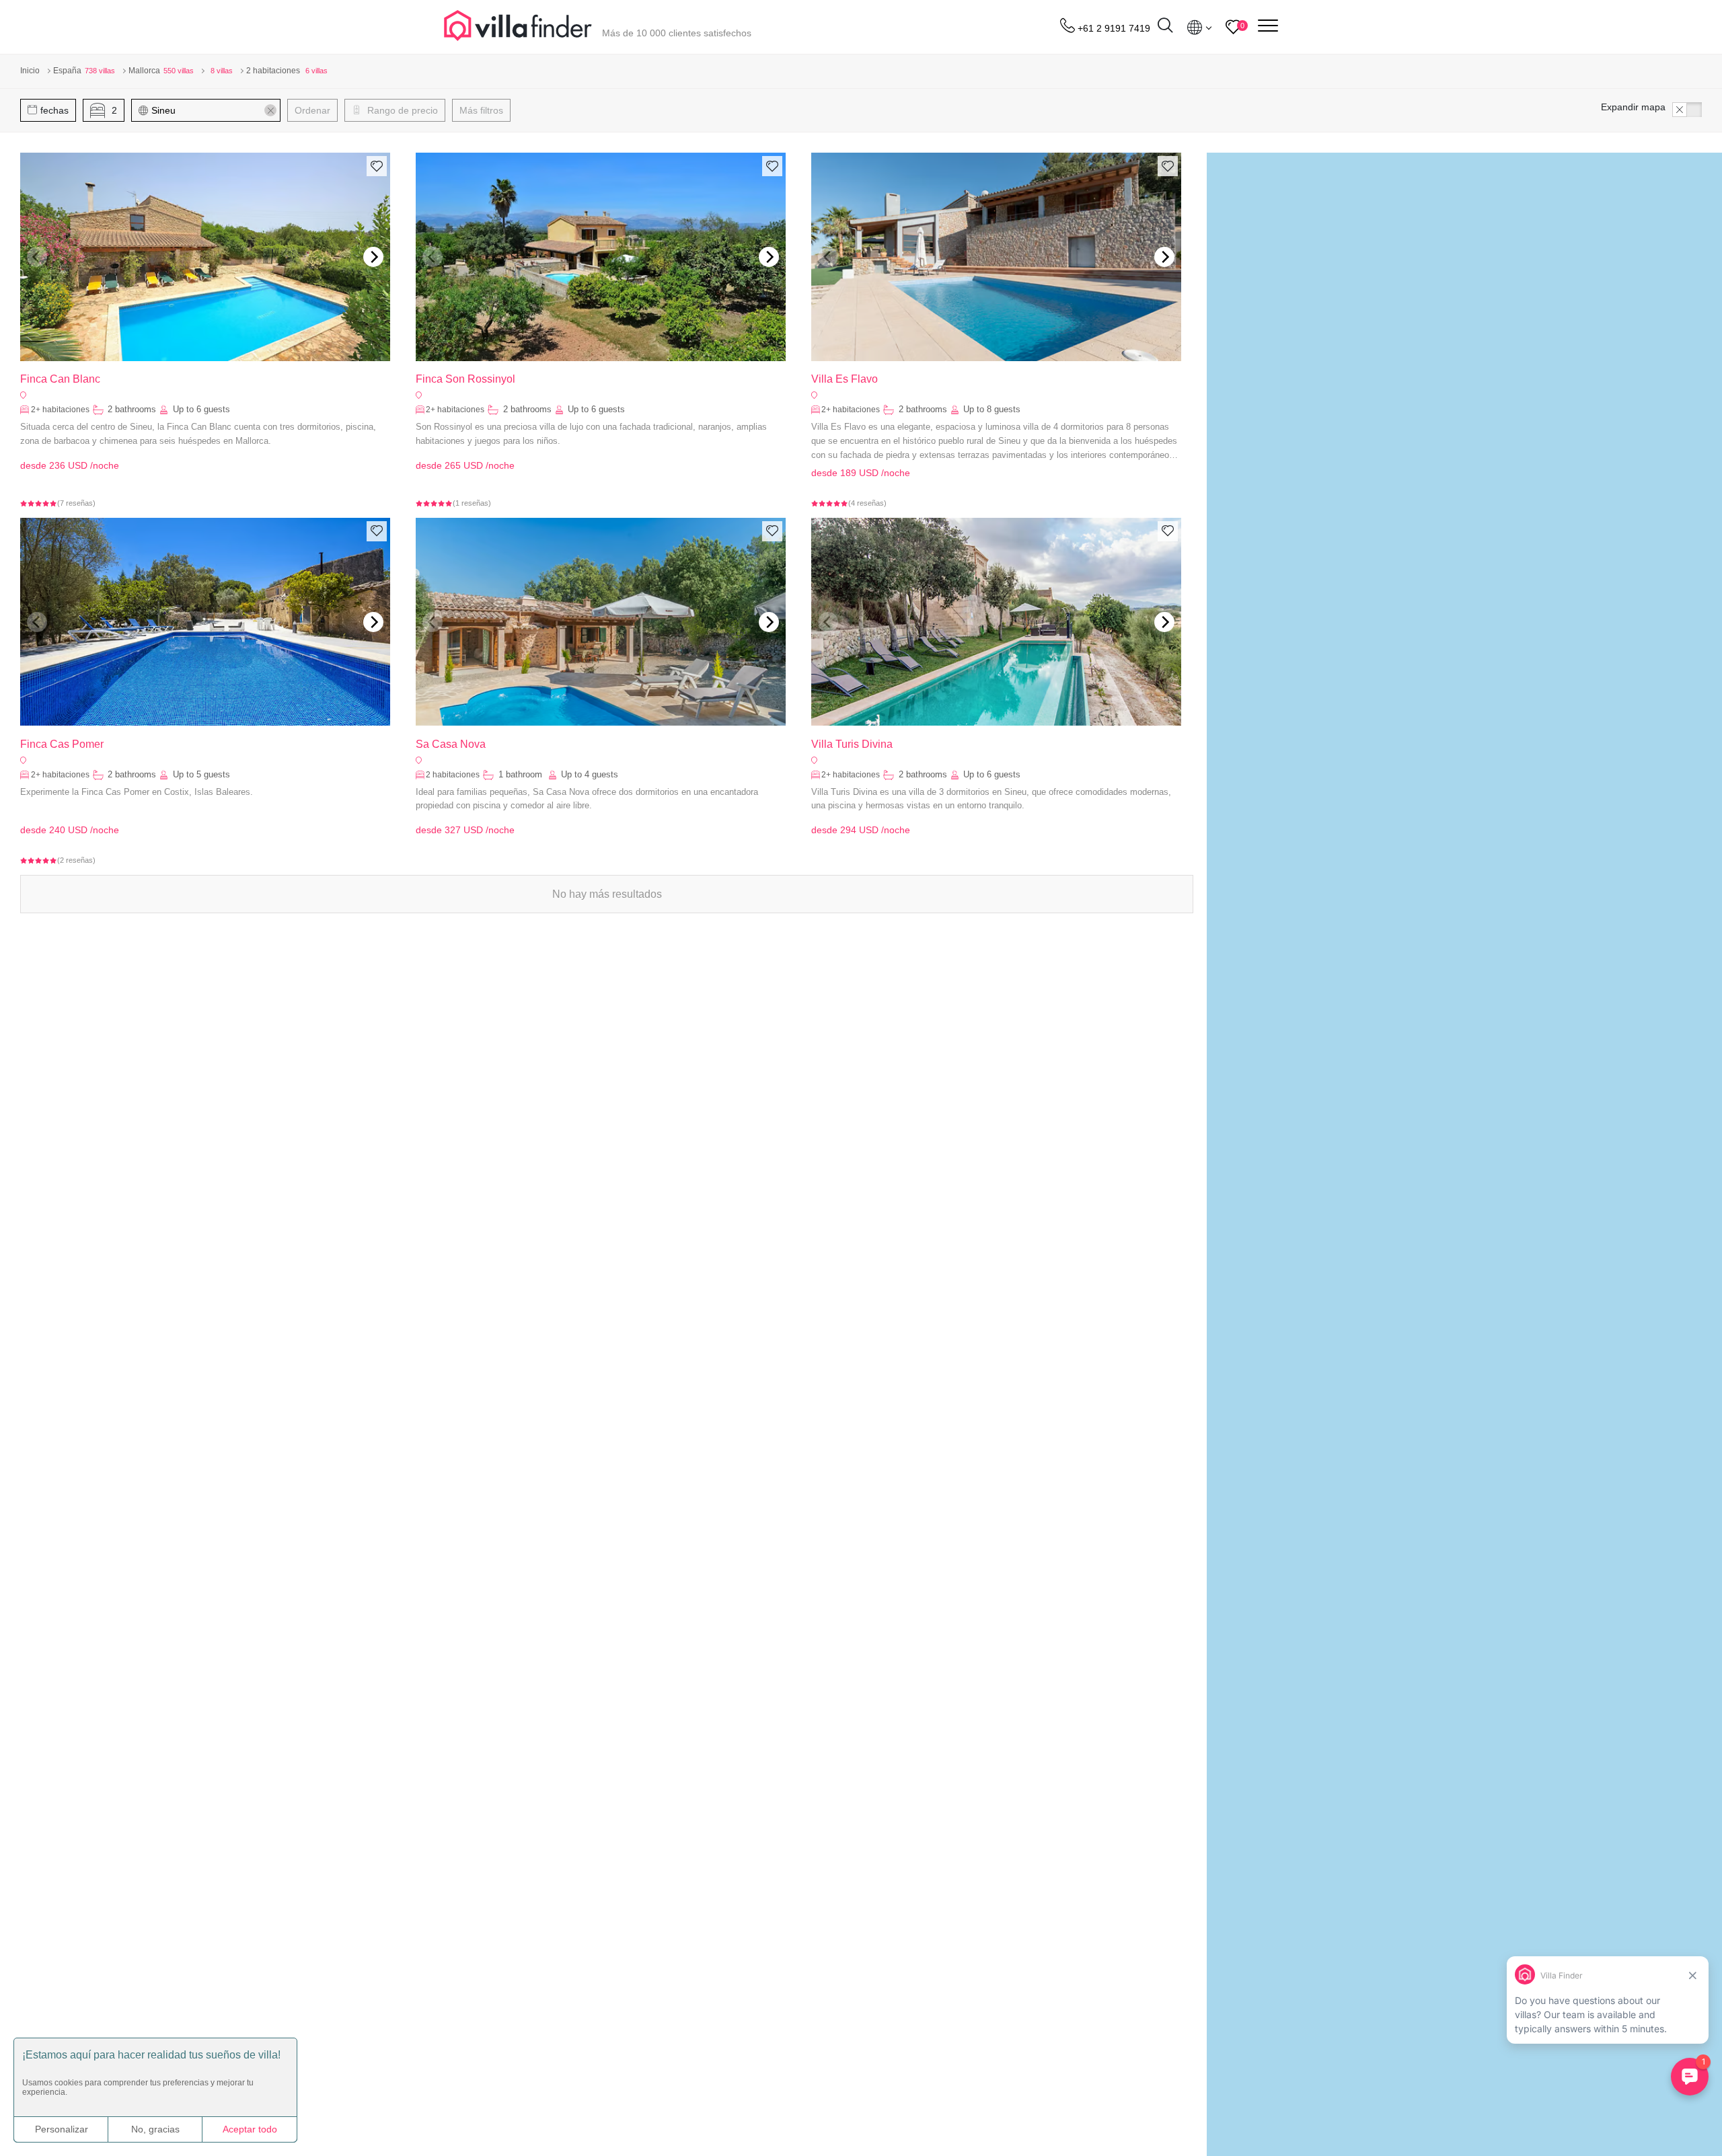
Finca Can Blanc (60, 379)
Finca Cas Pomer (62, 744)
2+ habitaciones (60, 410)
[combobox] (212, 110)
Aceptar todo (250, 2129)
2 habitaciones (453, 775)
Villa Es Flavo (845, 379)
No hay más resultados (607, 894)
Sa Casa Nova (451, 744)
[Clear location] (270, 110)
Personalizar (62, 2129)
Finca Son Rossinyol (465, 379)
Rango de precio (401, 110)
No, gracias (155, 2129)
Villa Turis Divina (852, 744)
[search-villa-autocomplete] (1165, 27)
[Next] (373, 257)
